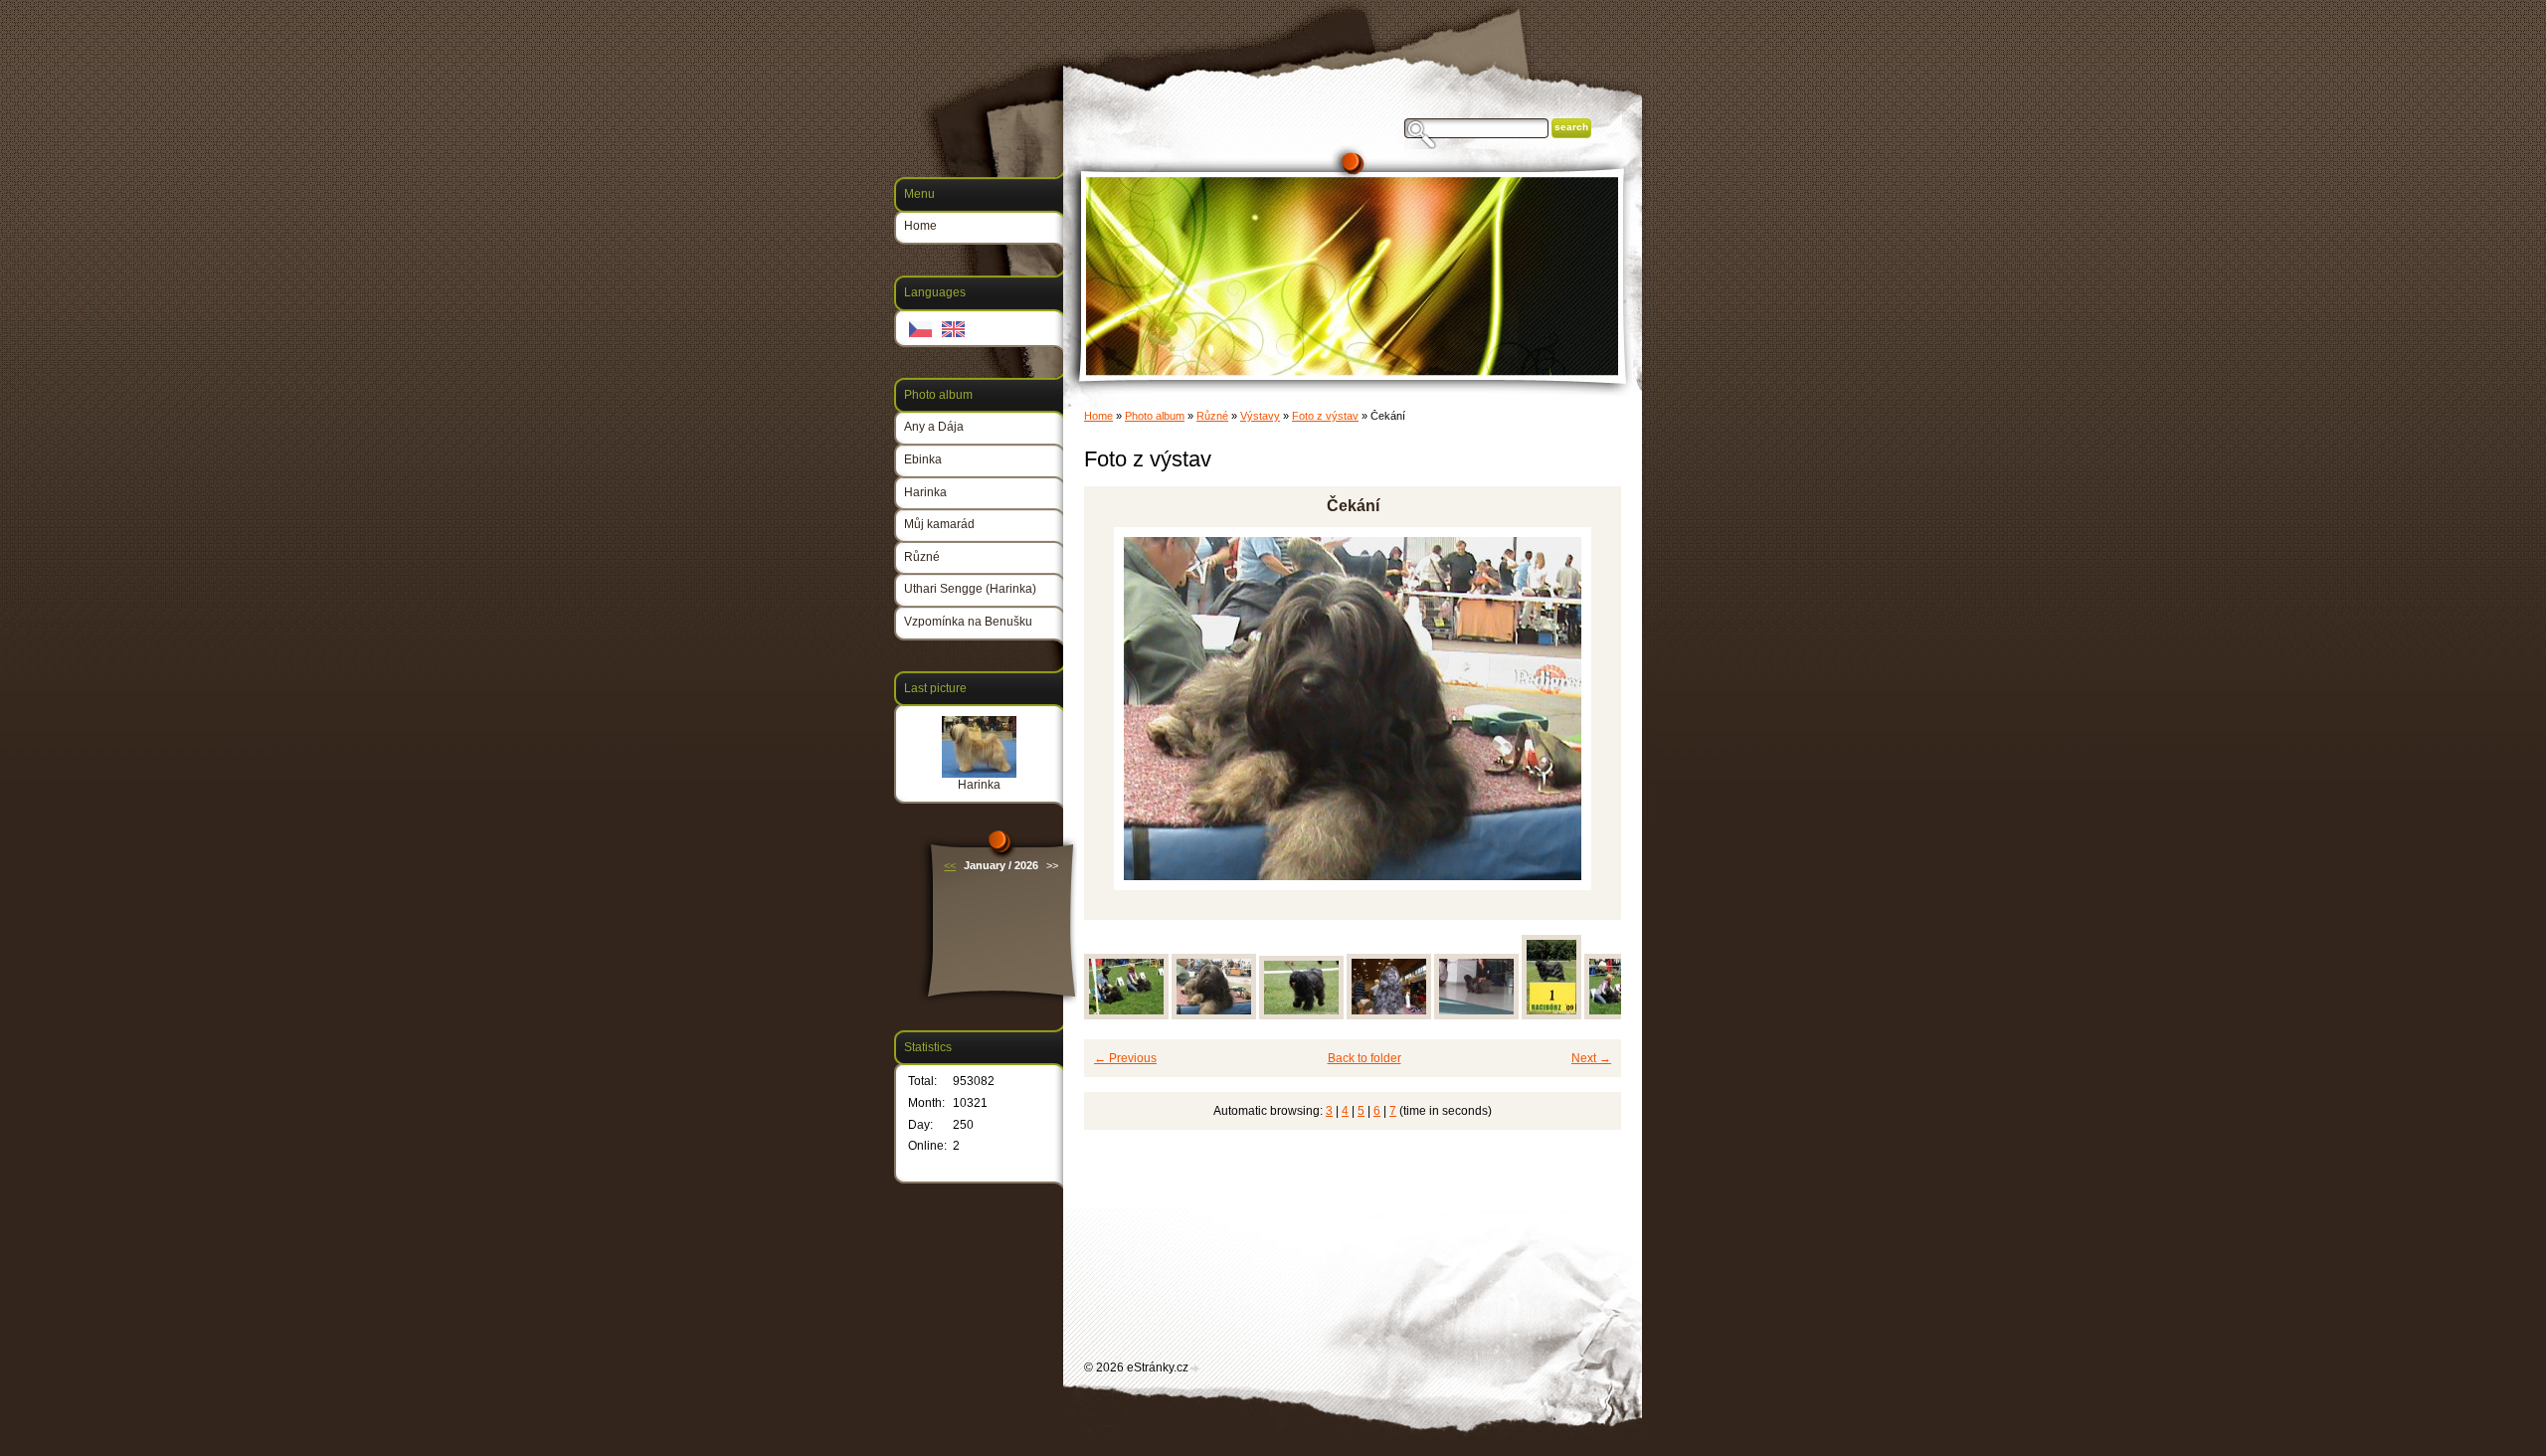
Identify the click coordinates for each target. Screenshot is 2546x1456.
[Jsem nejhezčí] (1389, 1015)
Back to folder (1364, 1058)
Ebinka (923, 459)
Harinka (925, 492)
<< (950, 865)
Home (1098, 416)
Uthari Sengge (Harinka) (970, 589)
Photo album (1155, 416)
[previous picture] (1116, 709)
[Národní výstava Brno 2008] (1476, 1015)
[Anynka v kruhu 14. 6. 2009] (1126, 1015)
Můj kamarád (939, 524)
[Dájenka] (1301, 1015)
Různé (1212, 416)
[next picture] (1589, 709)
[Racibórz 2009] (1551, 1015)
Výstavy (1260, 416)
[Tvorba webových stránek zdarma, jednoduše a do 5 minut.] (1195, 1369)
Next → (1591, 1058)
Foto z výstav (1325, 416)
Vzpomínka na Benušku (968, 622)
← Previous (1125, 1058)
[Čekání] (1214, 1015)
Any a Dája (934, 427)
